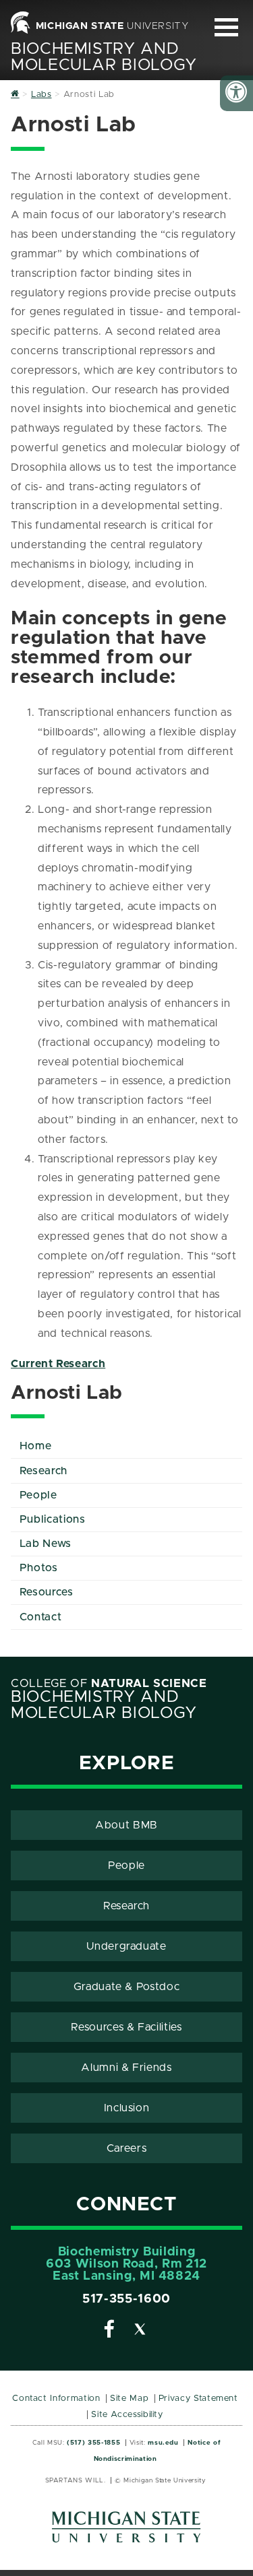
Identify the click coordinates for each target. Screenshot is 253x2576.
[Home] (15, 95)
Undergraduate (126, 1946)
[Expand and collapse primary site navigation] (226, 27)
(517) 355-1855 (93, 2443)
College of (109, 1684)
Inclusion (127, 2108)
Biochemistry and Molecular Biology (104, 57)
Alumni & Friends (126, 2068)
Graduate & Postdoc (127, 1987)
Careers (126, 2148)
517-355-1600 (126, 2299)
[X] (140, 2332)
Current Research (58, 1364)
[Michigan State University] (127, 2532)
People (38, 1495)
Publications (53, 1519)
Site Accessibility (127, 2415)
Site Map (129, 2399)
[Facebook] (109, 2332)
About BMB (126, 1825)
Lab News (46, 1544)
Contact (40, 1617)
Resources (47, 1592)
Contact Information (56, 2399)
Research (44, 1471)
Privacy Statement (198, 2399)
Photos (39, 1568)
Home (36, 1446)
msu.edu (163, 2443)
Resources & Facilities (126, 2027)
